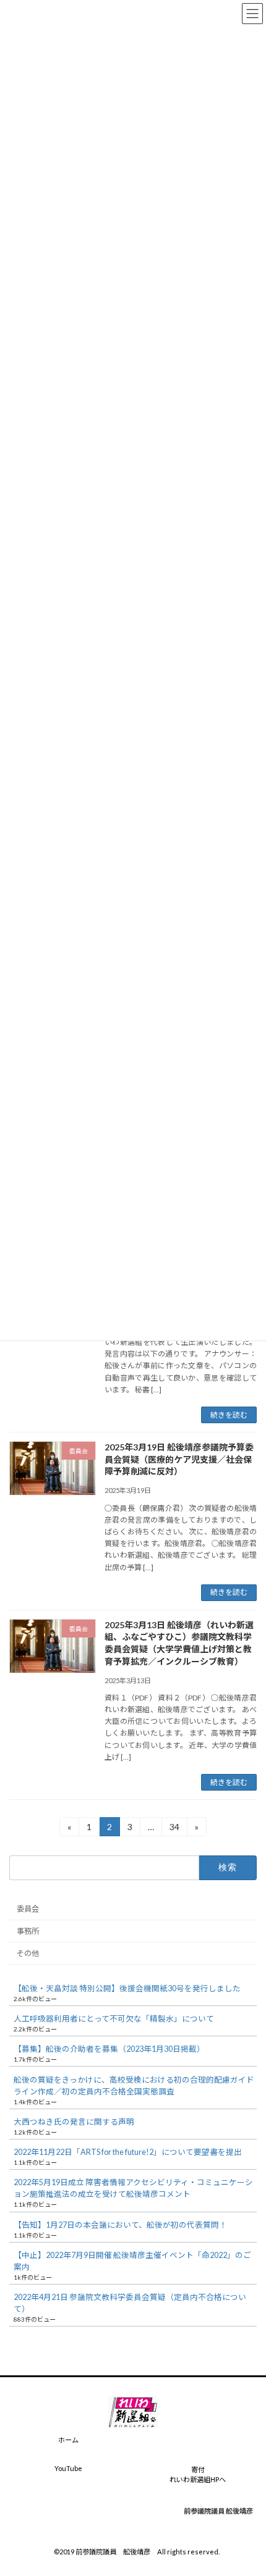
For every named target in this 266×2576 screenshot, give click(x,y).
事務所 (28, 1931)
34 (174, 1829)
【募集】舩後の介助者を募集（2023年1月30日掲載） (109, 2049)
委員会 (28, 1909)
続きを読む (229, 1415)
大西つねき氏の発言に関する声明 (74, 2122)
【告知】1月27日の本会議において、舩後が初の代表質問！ (120, 2225)
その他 (28, 1953)
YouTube (68, 2468)
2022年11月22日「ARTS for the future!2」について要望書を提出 (128, 2152)
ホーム (68, 2440)
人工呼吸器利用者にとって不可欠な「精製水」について (114, 2019)
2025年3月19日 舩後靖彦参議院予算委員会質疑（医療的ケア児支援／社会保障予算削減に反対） (179, 1459)
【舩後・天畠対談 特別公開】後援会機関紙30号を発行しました (127, 1988)
